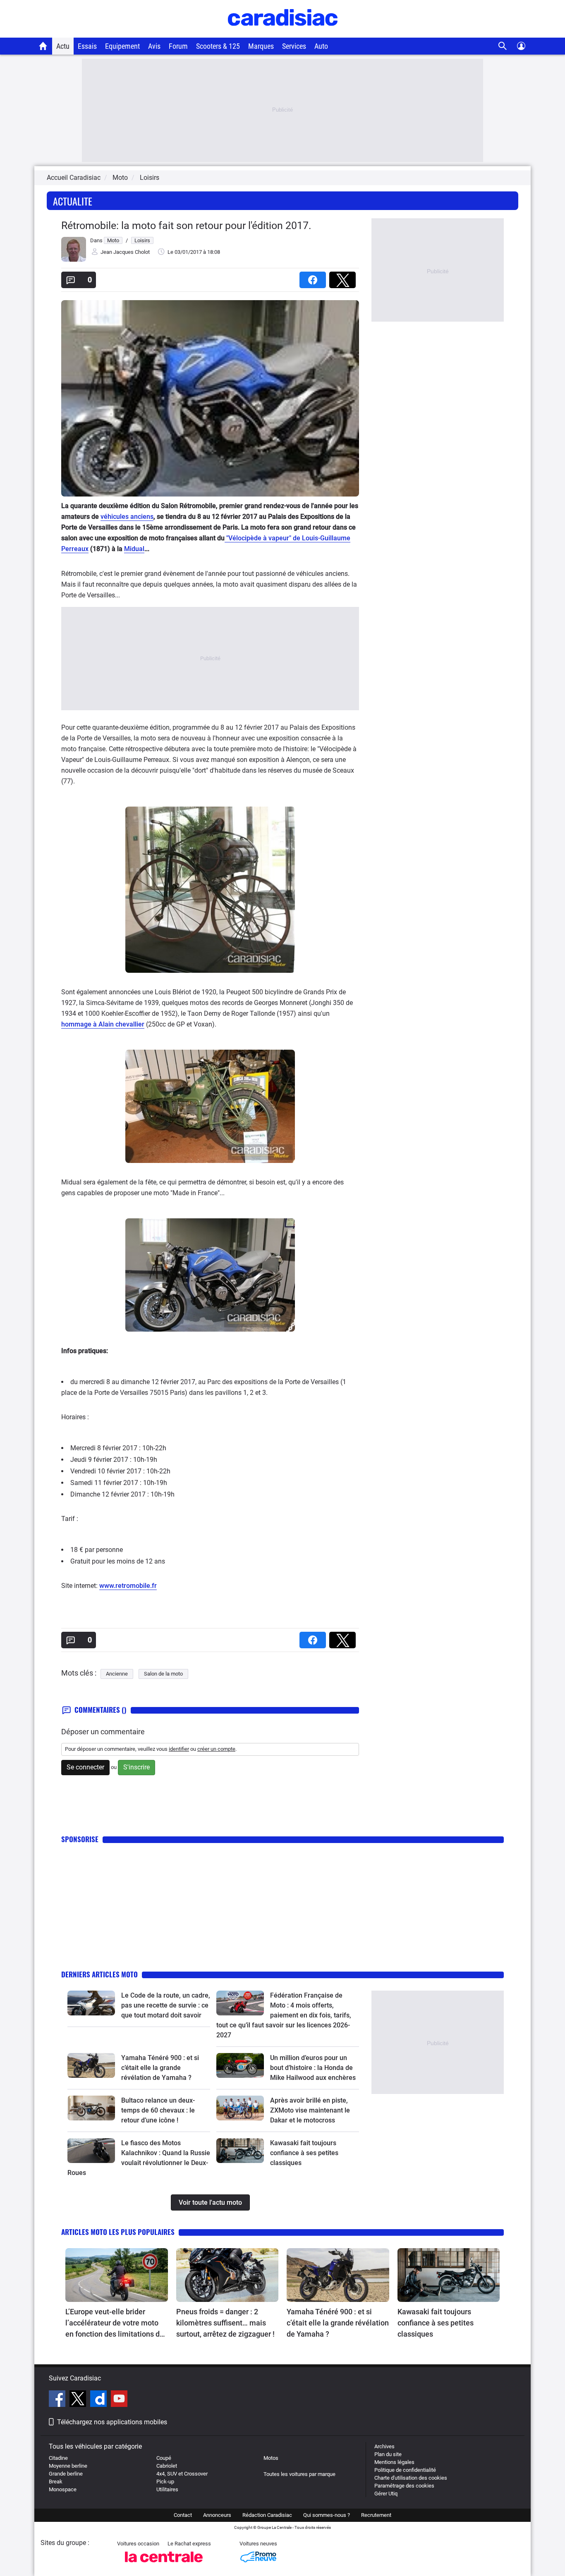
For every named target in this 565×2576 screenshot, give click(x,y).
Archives (384, 2446)
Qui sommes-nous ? (327, 2515)
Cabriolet (167, 2466)
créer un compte (216, 1749)
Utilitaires (167, 2489)
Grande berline (66, 2474)
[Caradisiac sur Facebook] (58, 2400)
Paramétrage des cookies (404, 2486)
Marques (261, 46)
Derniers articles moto (99, 1974)
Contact (183, 2515)
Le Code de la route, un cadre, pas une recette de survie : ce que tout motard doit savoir (166, 2005)
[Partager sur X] (344, 277)
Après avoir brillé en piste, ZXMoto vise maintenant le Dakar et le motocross (310, 2110)
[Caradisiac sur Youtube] (119, 2400)
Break (56, 2482)
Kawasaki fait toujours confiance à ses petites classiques (304, 2153)
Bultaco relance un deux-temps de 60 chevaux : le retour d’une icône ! (158, 2110)
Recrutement (376, 2515)
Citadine (58, 2458)
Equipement (122, 46)
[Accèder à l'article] (91, 2003)
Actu (63, 46)
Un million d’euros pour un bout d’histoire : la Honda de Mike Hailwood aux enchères (313, 2068)
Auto (321, 46)
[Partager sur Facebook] (314, 277)
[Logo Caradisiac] (283, 33)
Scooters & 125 (218, 46)
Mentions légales (394, 2462)
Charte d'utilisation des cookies (411, 2478)
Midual (134, 549)
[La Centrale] (164, 2565)
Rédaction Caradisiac (267, 2515)
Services (294, 46)
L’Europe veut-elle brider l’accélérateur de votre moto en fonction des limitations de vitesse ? (115, 2323)
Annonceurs (217, 2515)
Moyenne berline (68, 2466)
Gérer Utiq (386, 2494)
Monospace (63, 2489)
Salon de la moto (163, 1674)
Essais (87, 46)
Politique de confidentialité (405, 2470)
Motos (271, 2458)
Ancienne (117, 1674)
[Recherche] (503, 46)
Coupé (164, 2458)
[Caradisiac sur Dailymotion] (99, 2400)
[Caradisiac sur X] (79, 2400)
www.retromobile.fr (128, 1586)
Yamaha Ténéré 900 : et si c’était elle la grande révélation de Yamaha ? (160, 2068)
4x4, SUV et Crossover (182, 2474)
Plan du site (388, 2454)
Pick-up (165, 2482)
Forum (178, 46)
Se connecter (85, 1767)
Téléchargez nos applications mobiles (112, 2422)
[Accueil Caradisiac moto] (43, 46)
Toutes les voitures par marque (299, 2474)
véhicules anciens (127, 517)
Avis (154, 46)
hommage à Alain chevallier (103, 1024)
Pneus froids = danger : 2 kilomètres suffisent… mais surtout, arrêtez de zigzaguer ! (225, 2323)
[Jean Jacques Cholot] (74, 260)
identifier (179, 1749)
